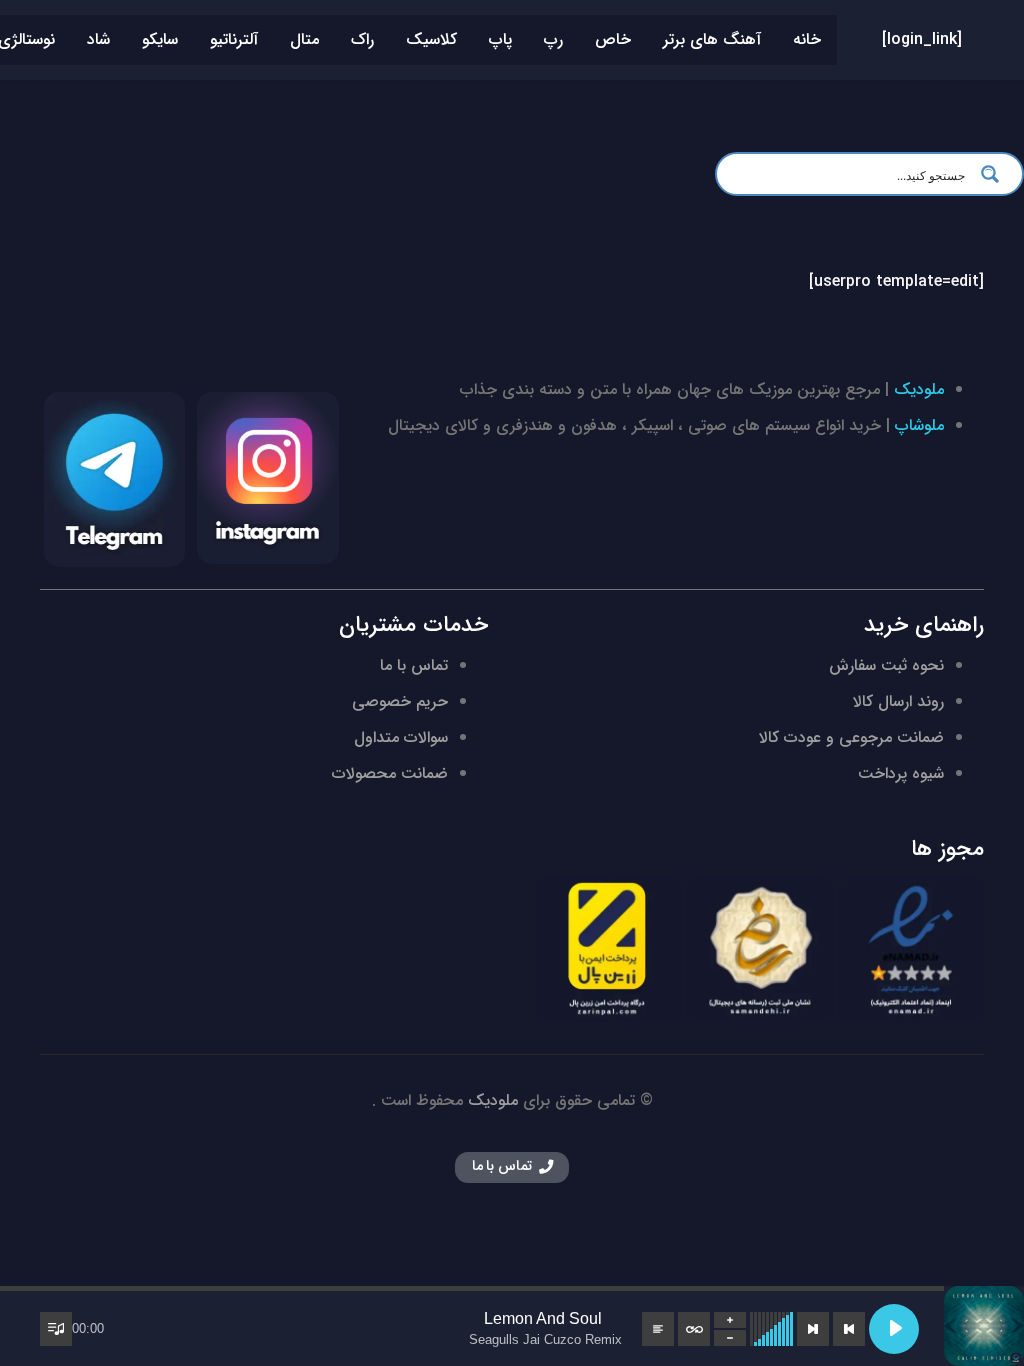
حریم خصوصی (400, 701)
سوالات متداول (401, 737)
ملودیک (919, 389)
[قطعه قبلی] (849, 1329)
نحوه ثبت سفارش (886, 665)
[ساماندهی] (760, 949)
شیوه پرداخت (901, 773)
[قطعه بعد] (813, 1329)
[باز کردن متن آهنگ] (658, 1329)
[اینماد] (911, 949)
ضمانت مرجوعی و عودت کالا (851, 737)
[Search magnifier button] (996, 174)
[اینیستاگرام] (267, 478)
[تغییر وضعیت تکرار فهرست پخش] (694, 1329)
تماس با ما (414, 665)
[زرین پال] (609, 949)
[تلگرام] (114, 479)
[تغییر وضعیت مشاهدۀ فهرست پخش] (56, 1329)
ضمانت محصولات (390, 773)
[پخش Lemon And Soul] (894, 1329)
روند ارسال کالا (898, 701)
